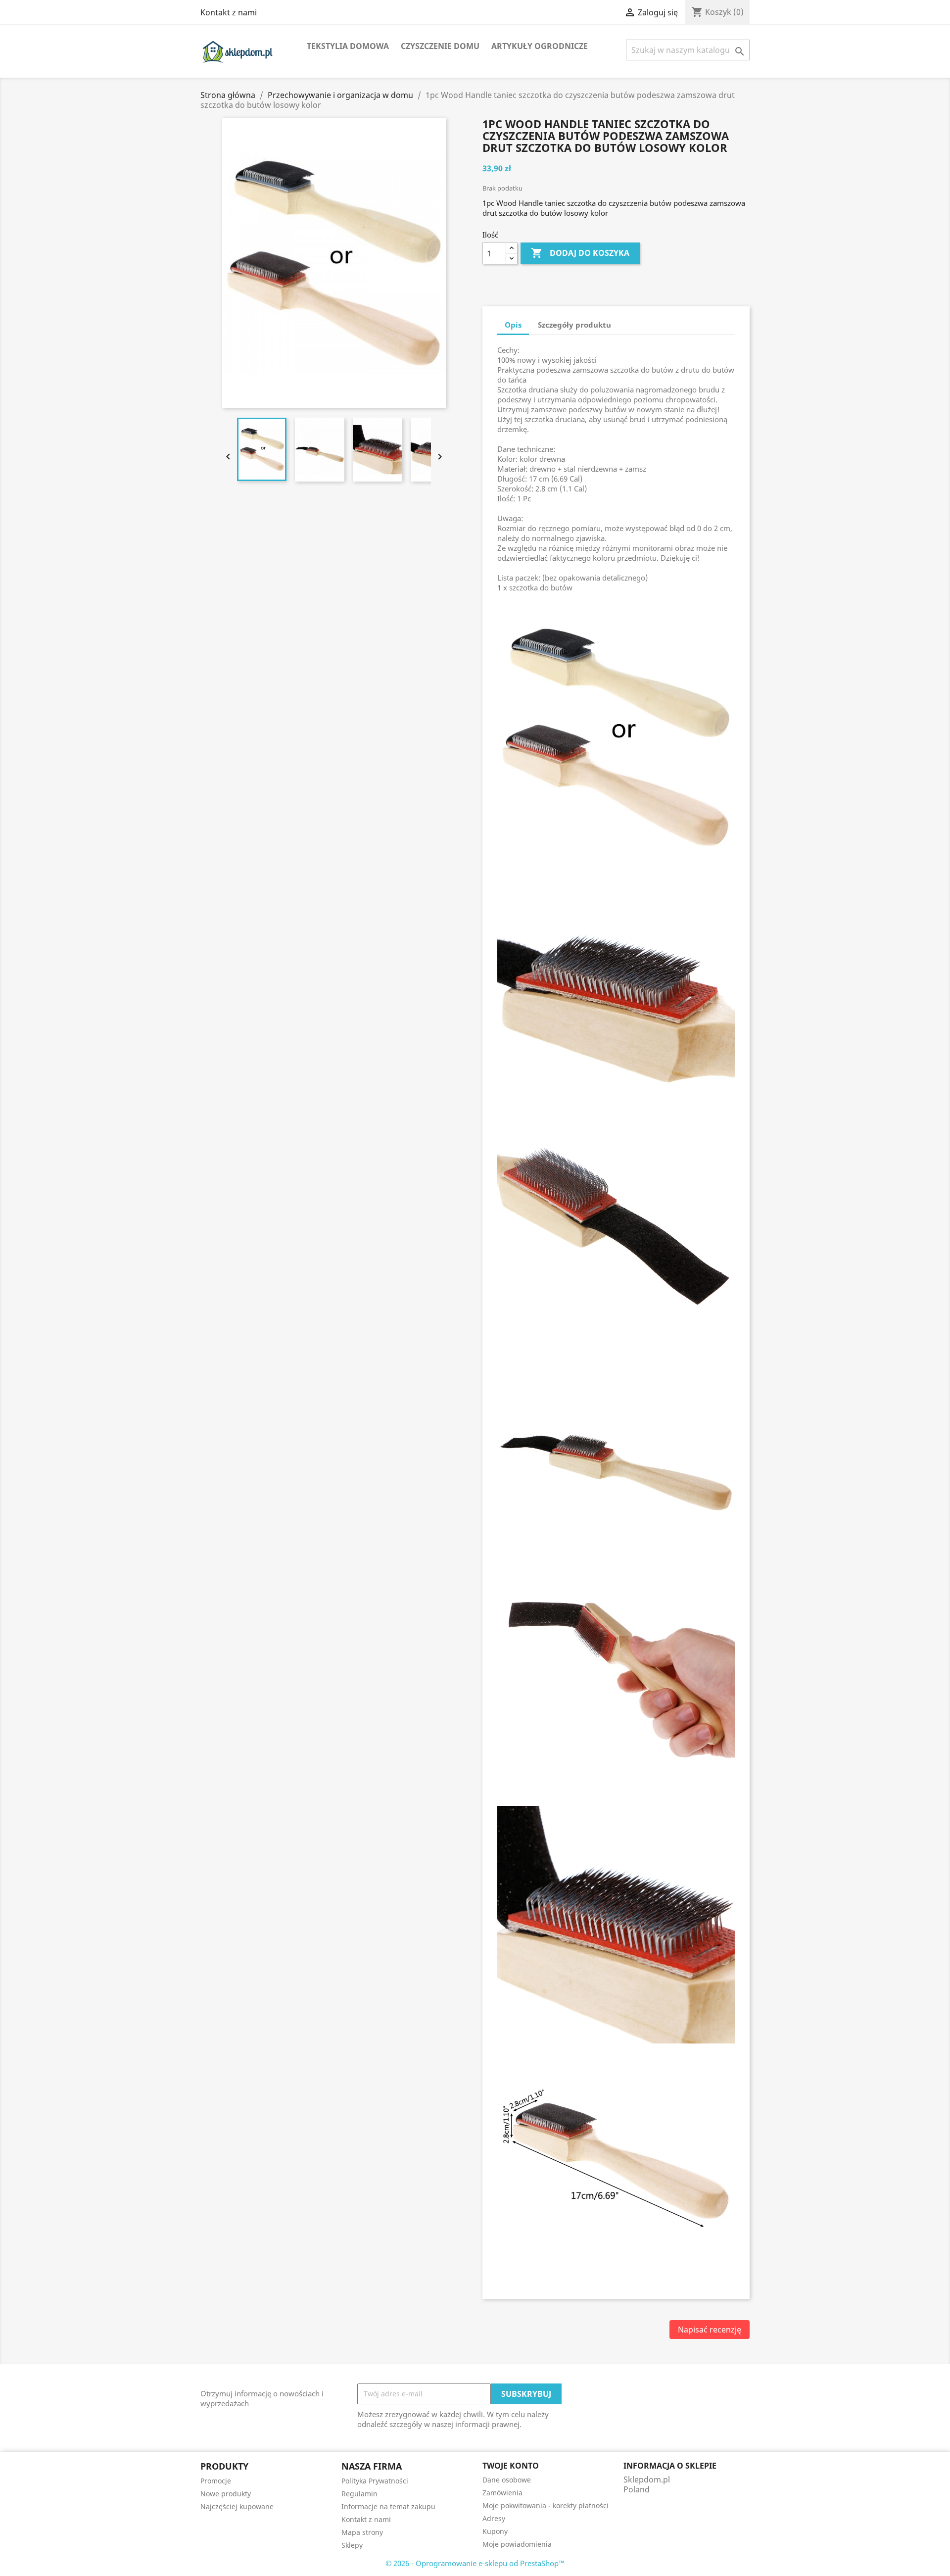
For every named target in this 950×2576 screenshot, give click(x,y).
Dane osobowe (507, 2480)
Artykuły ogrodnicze (540, 46)
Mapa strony (362, 2532)
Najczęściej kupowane (237, 2506)
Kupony (495, 2531)
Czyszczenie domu (440, 46)
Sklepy (352, 2545)
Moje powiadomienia (517, 2544)
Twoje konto (511, 2466)
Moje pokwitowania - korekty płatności (546, 2505)
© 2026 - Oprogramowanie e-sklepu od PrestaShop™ (475, 2563)
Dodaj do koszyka (580, 253)
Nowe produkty (226, 2494)
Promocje (216, 2481)
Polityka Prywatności (375, 2481)
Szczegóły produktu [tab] (574, 325)
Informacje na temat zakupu (388, 2506)
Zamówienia (502, 2493)
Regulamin (359, 2494)
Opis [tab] (513, 325)
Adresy (494, 2518)
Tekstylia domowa (348, 46)
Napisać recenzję (710, 2330)
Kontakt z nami (229, 12)
